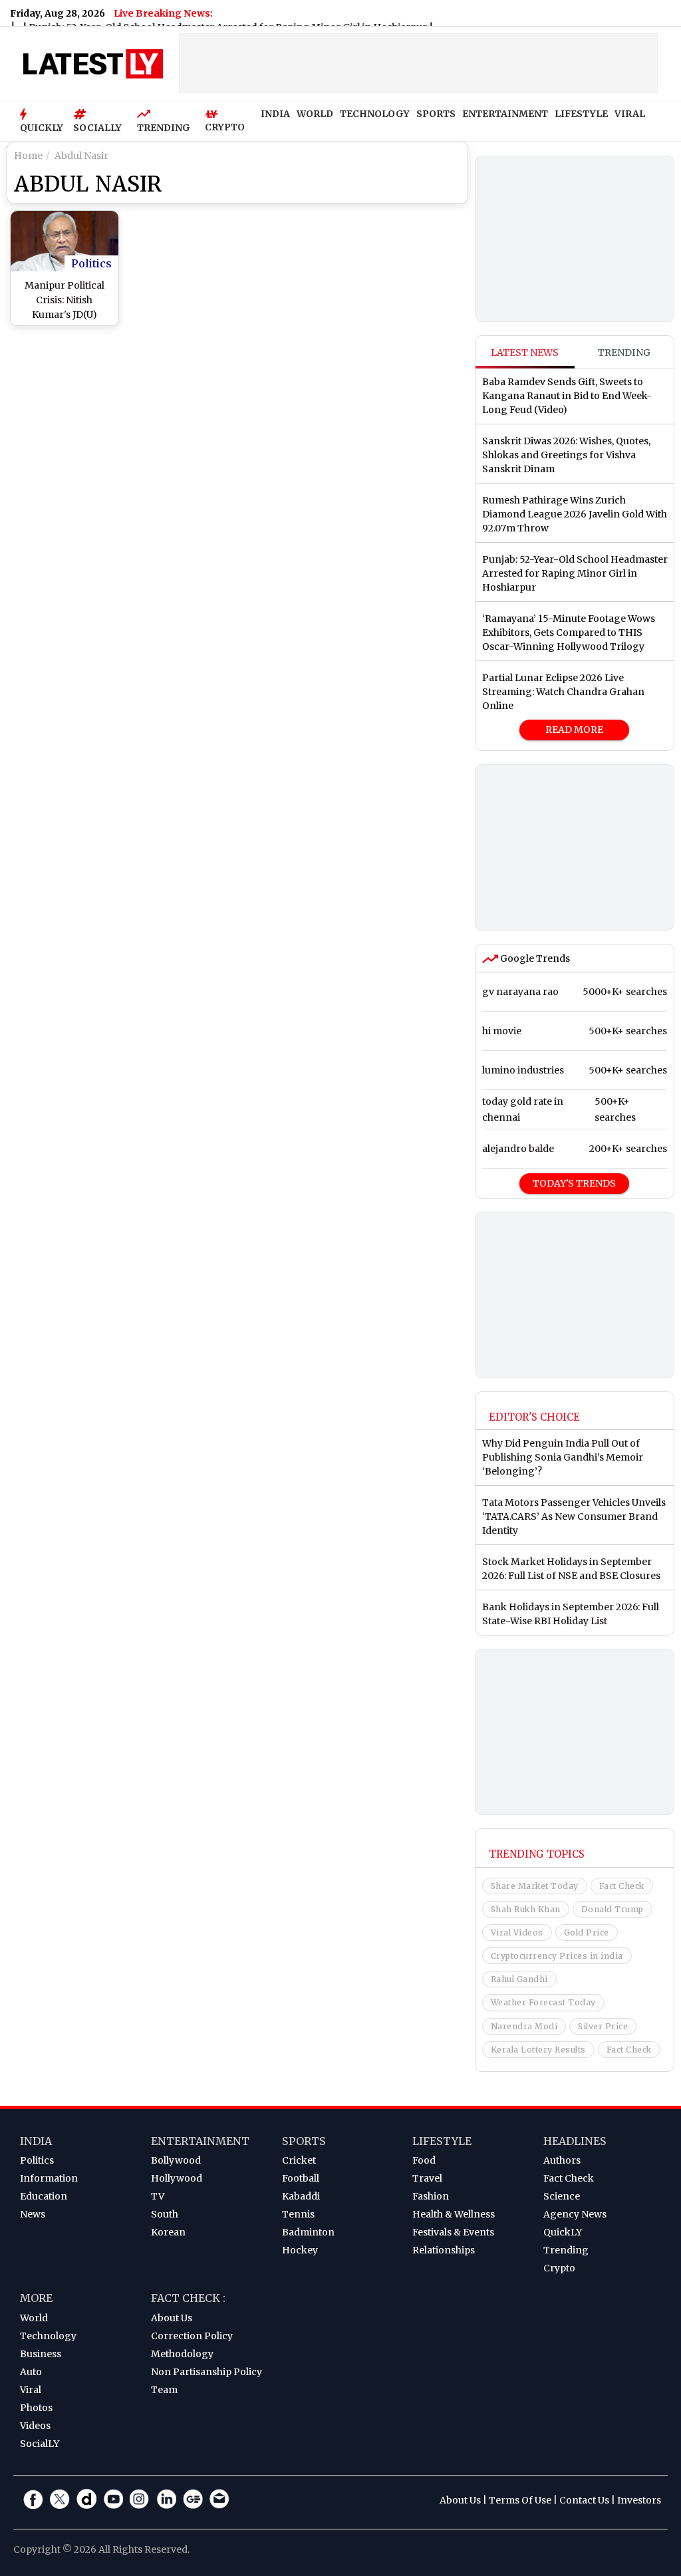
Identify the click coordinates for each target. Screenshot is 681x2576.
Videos (35, 2426)
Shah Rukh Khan (526, 1909)
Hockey (300, 2250)
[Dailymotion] (86, 2499)
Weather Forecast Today (543, 2002)
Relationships (444, 2250)
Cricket (299, 2160)
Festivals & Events (453, 2232)
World (34, 2318)
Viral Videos (517, 1932)
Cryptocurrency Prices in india (557, 1956)
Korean (168, 2232)
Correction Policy (192, 2336)
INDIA (275, 114)
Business (41, 2354)
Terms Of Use (520, 2500)
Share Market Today (535, 1886)
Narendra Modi (524, 2026)
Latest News (525, 353)
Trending (624, 353)
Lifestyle (442, 2141)
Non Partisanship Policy (206, 2372)
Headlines (575, 2141)
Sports (304, 2141)
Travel (427, 2178)
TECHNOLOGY (375, 114)
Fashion (431, 2196)
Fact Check (622, 1886)
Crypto (559, 2268)
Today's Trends (574, 1183)
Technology (48, 2336)
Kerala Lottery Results (538, 2050)
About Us (172, 2318)
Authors (562, 2160)
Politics (91, 263)
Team (164, 2390)
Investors (639, 2500)
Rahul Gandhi (519, 1979)
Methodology (182, 2354)
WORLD (315, 114)
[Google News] (193, 2499)
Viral (31, 2390)
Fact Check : (188, 2298)
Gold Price (587, 1932)
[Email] (219, 2499)
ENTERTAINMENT (505, 114)
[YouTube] (113, 2499)
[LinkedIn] (166, 2499)
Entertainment (200, 2141)
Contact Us (584, 2500)
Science (562, 2196)
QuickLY (563, 2232)
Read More (574, 730)
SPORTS (436, 114)
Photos (36, 2408)
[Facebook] (33, 2499)
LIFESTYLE (581, 114)
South (165, 2214)
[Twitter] (60, 2499)
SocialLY (40, 2444)
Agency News (575, 2214)
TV (158, 2196)
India (36, 2141)
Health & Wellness (454, 2214)
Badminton (308, 2232)
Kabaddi (301, 2196)
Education (44, 2196)
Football (301, 2178)
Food (424, 2160)
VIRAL (630, 114)
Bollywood (176, 2160)
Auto (31, 2372)
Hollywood (177, 2178)
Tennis (298, 2214)
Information (49, 2178)
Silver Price (603, 2026)
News (33, 2214)
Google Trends (534, 958)
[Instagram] (140, 2499)
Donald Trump (613, 1909)
